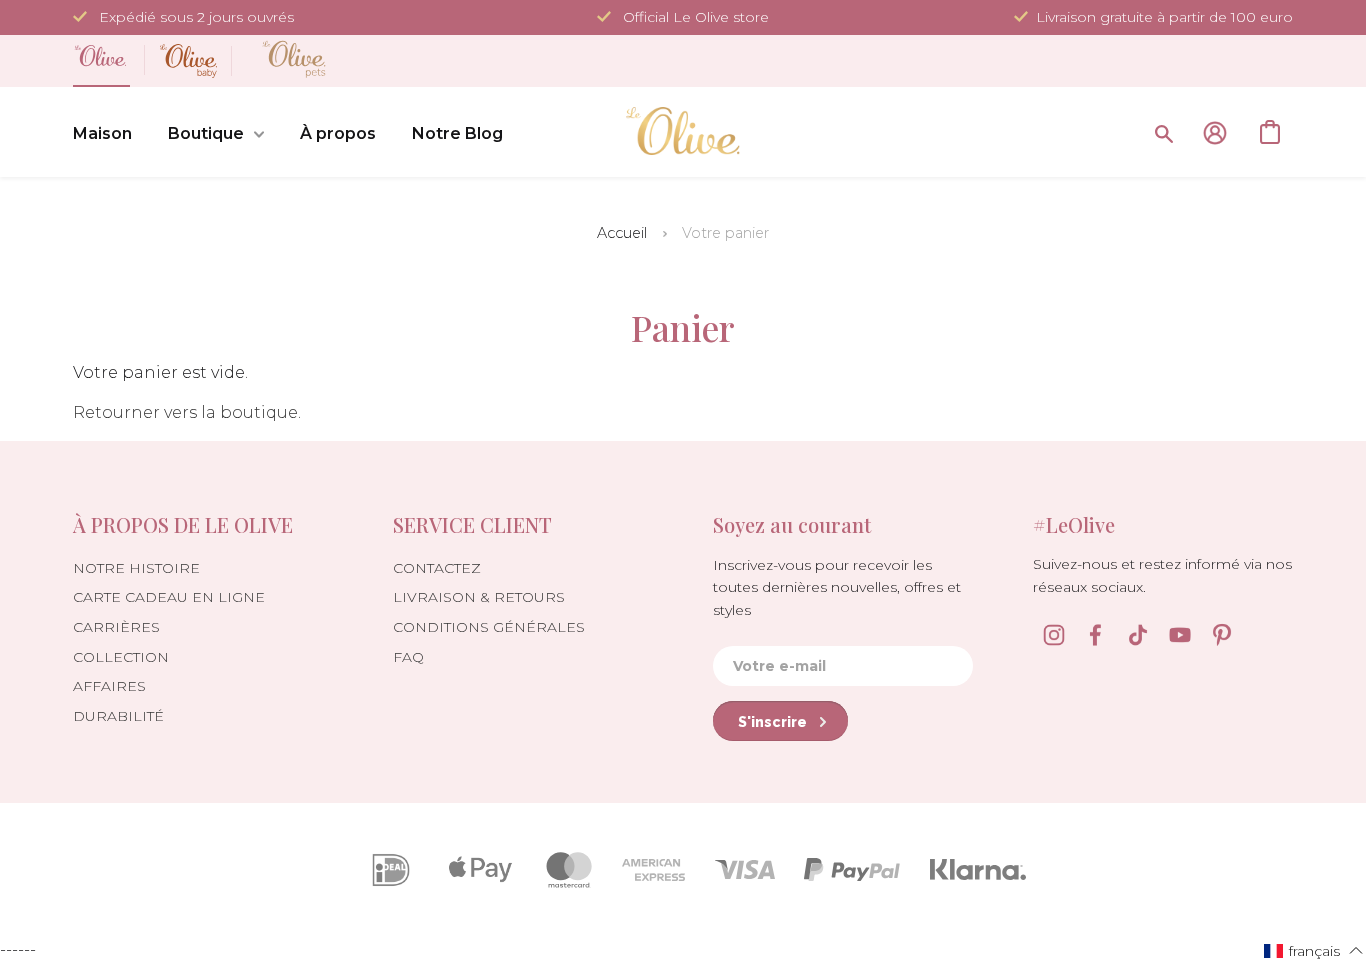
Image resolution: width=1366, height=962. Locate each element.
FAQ (408, 657)
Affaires (109, 686)
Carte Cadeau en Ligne (169, 597)
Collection (121, 657)
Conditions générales (489, 627)
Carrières (116, 627)
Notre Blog (457, 133)
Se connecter (1215, 133)
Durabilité (118, 716)
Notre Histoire (136, 568)
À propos (338, 133)
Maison (102, 133)
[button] (1314, 950)
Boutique (206, 133)
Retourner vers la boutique (185, 412)
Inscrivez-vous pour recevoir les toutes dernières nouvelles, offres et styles (837, 587)
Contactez (437, 568)
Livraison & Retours (479, 597)
